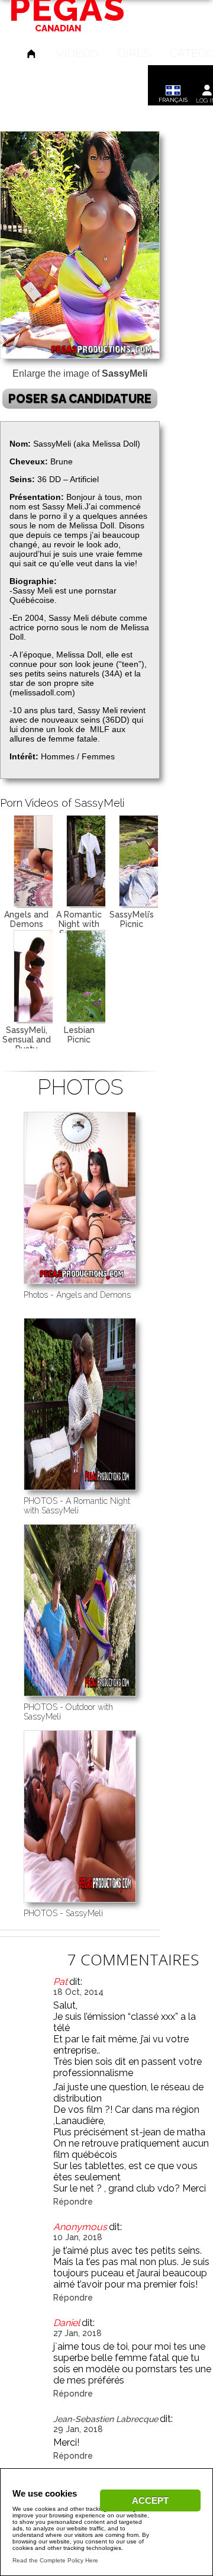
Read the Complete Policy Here (55, 2560)
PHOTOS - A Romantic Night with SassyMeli (77, 1506)
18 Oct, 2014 (78, 1992)
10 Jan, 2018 (78, 2237)
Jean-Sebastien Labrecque (106, 2419)
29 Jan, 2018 (78, 2429)
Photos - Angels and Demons (77, 1295)
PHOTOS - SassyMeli (63, 1913)
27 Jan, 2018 (78, 2333)
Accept (150, 2500)
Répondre (73, 2202)
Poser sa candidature (80, 399)
